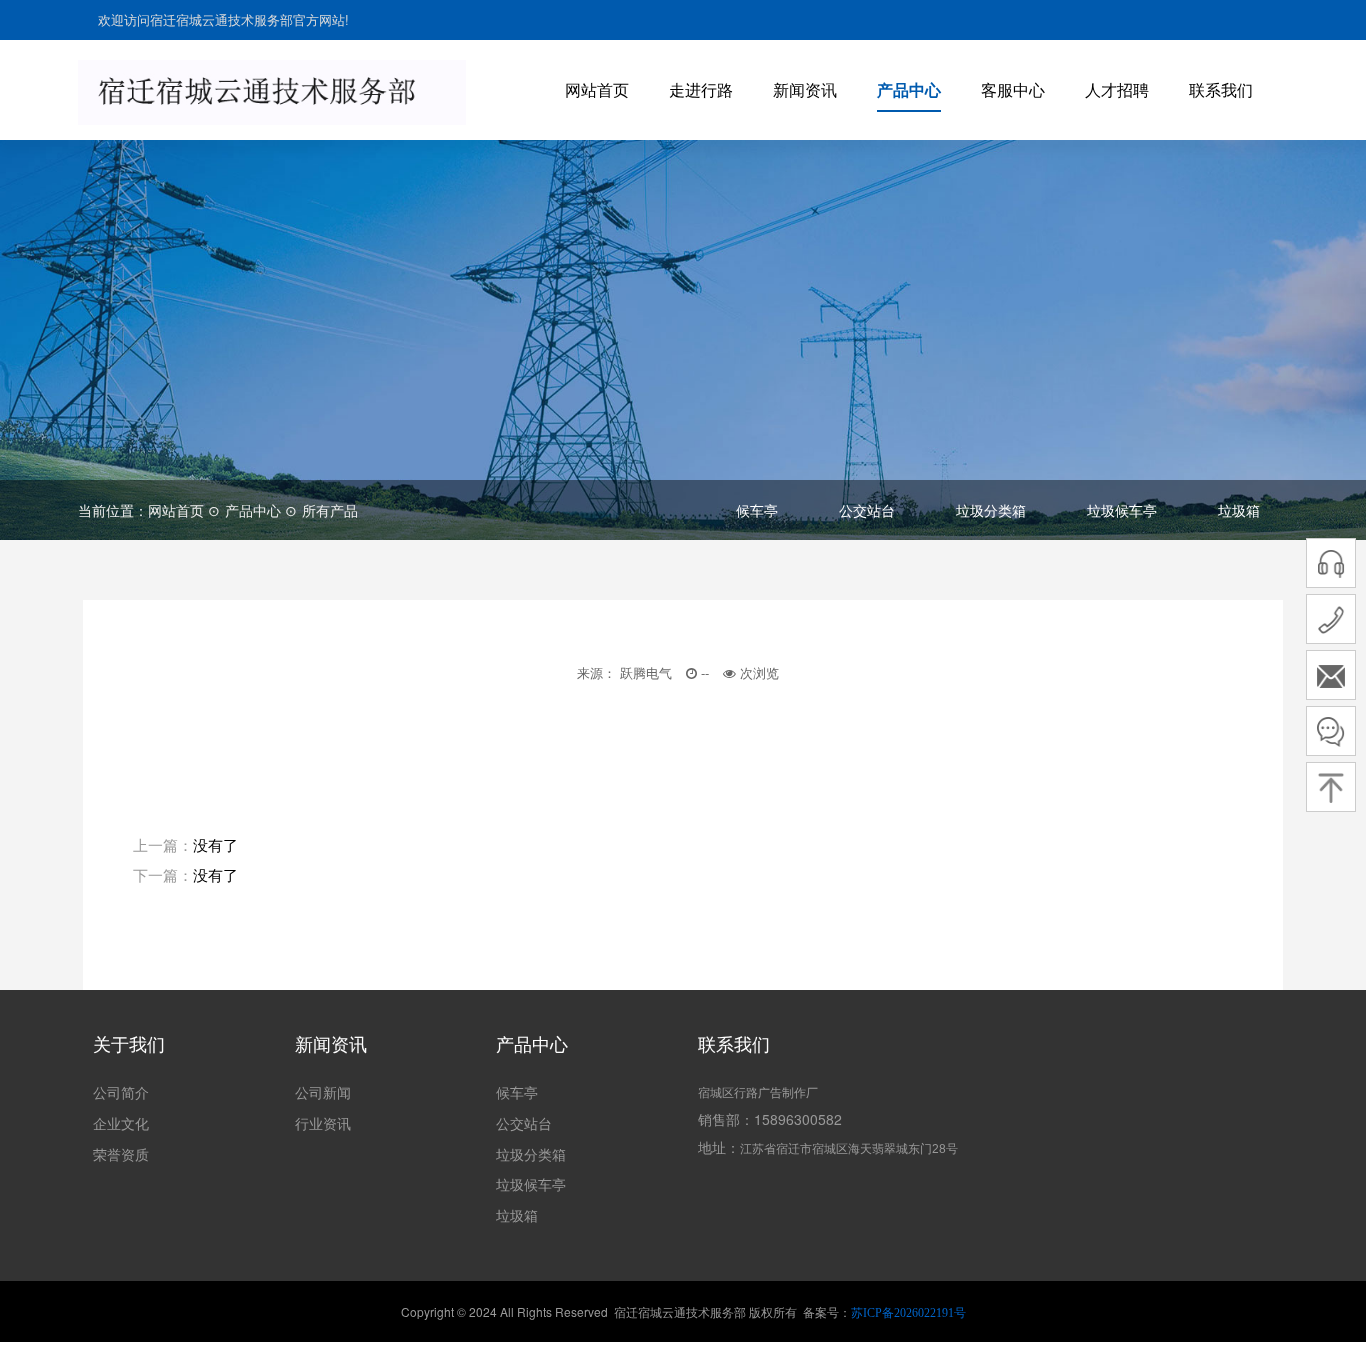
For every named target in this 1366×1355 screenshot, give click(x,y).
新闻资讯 (805, 89)
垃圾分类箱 (991, 510)
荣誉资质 (121, 1154)
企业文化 (121, 1123)
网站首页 (597, 89)
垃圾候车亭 (1122, 510)
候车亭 (757, 510)
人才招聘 (1117, 89)
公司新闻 (323, 1092)
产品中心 (909, 89)
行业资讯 (323, 1123)
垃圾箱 (1239, 510)
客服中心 (1013, 89)
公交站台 (867, 510)
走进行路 (701, 89)
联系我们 (1221, 89)
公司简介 (121, 1092)
